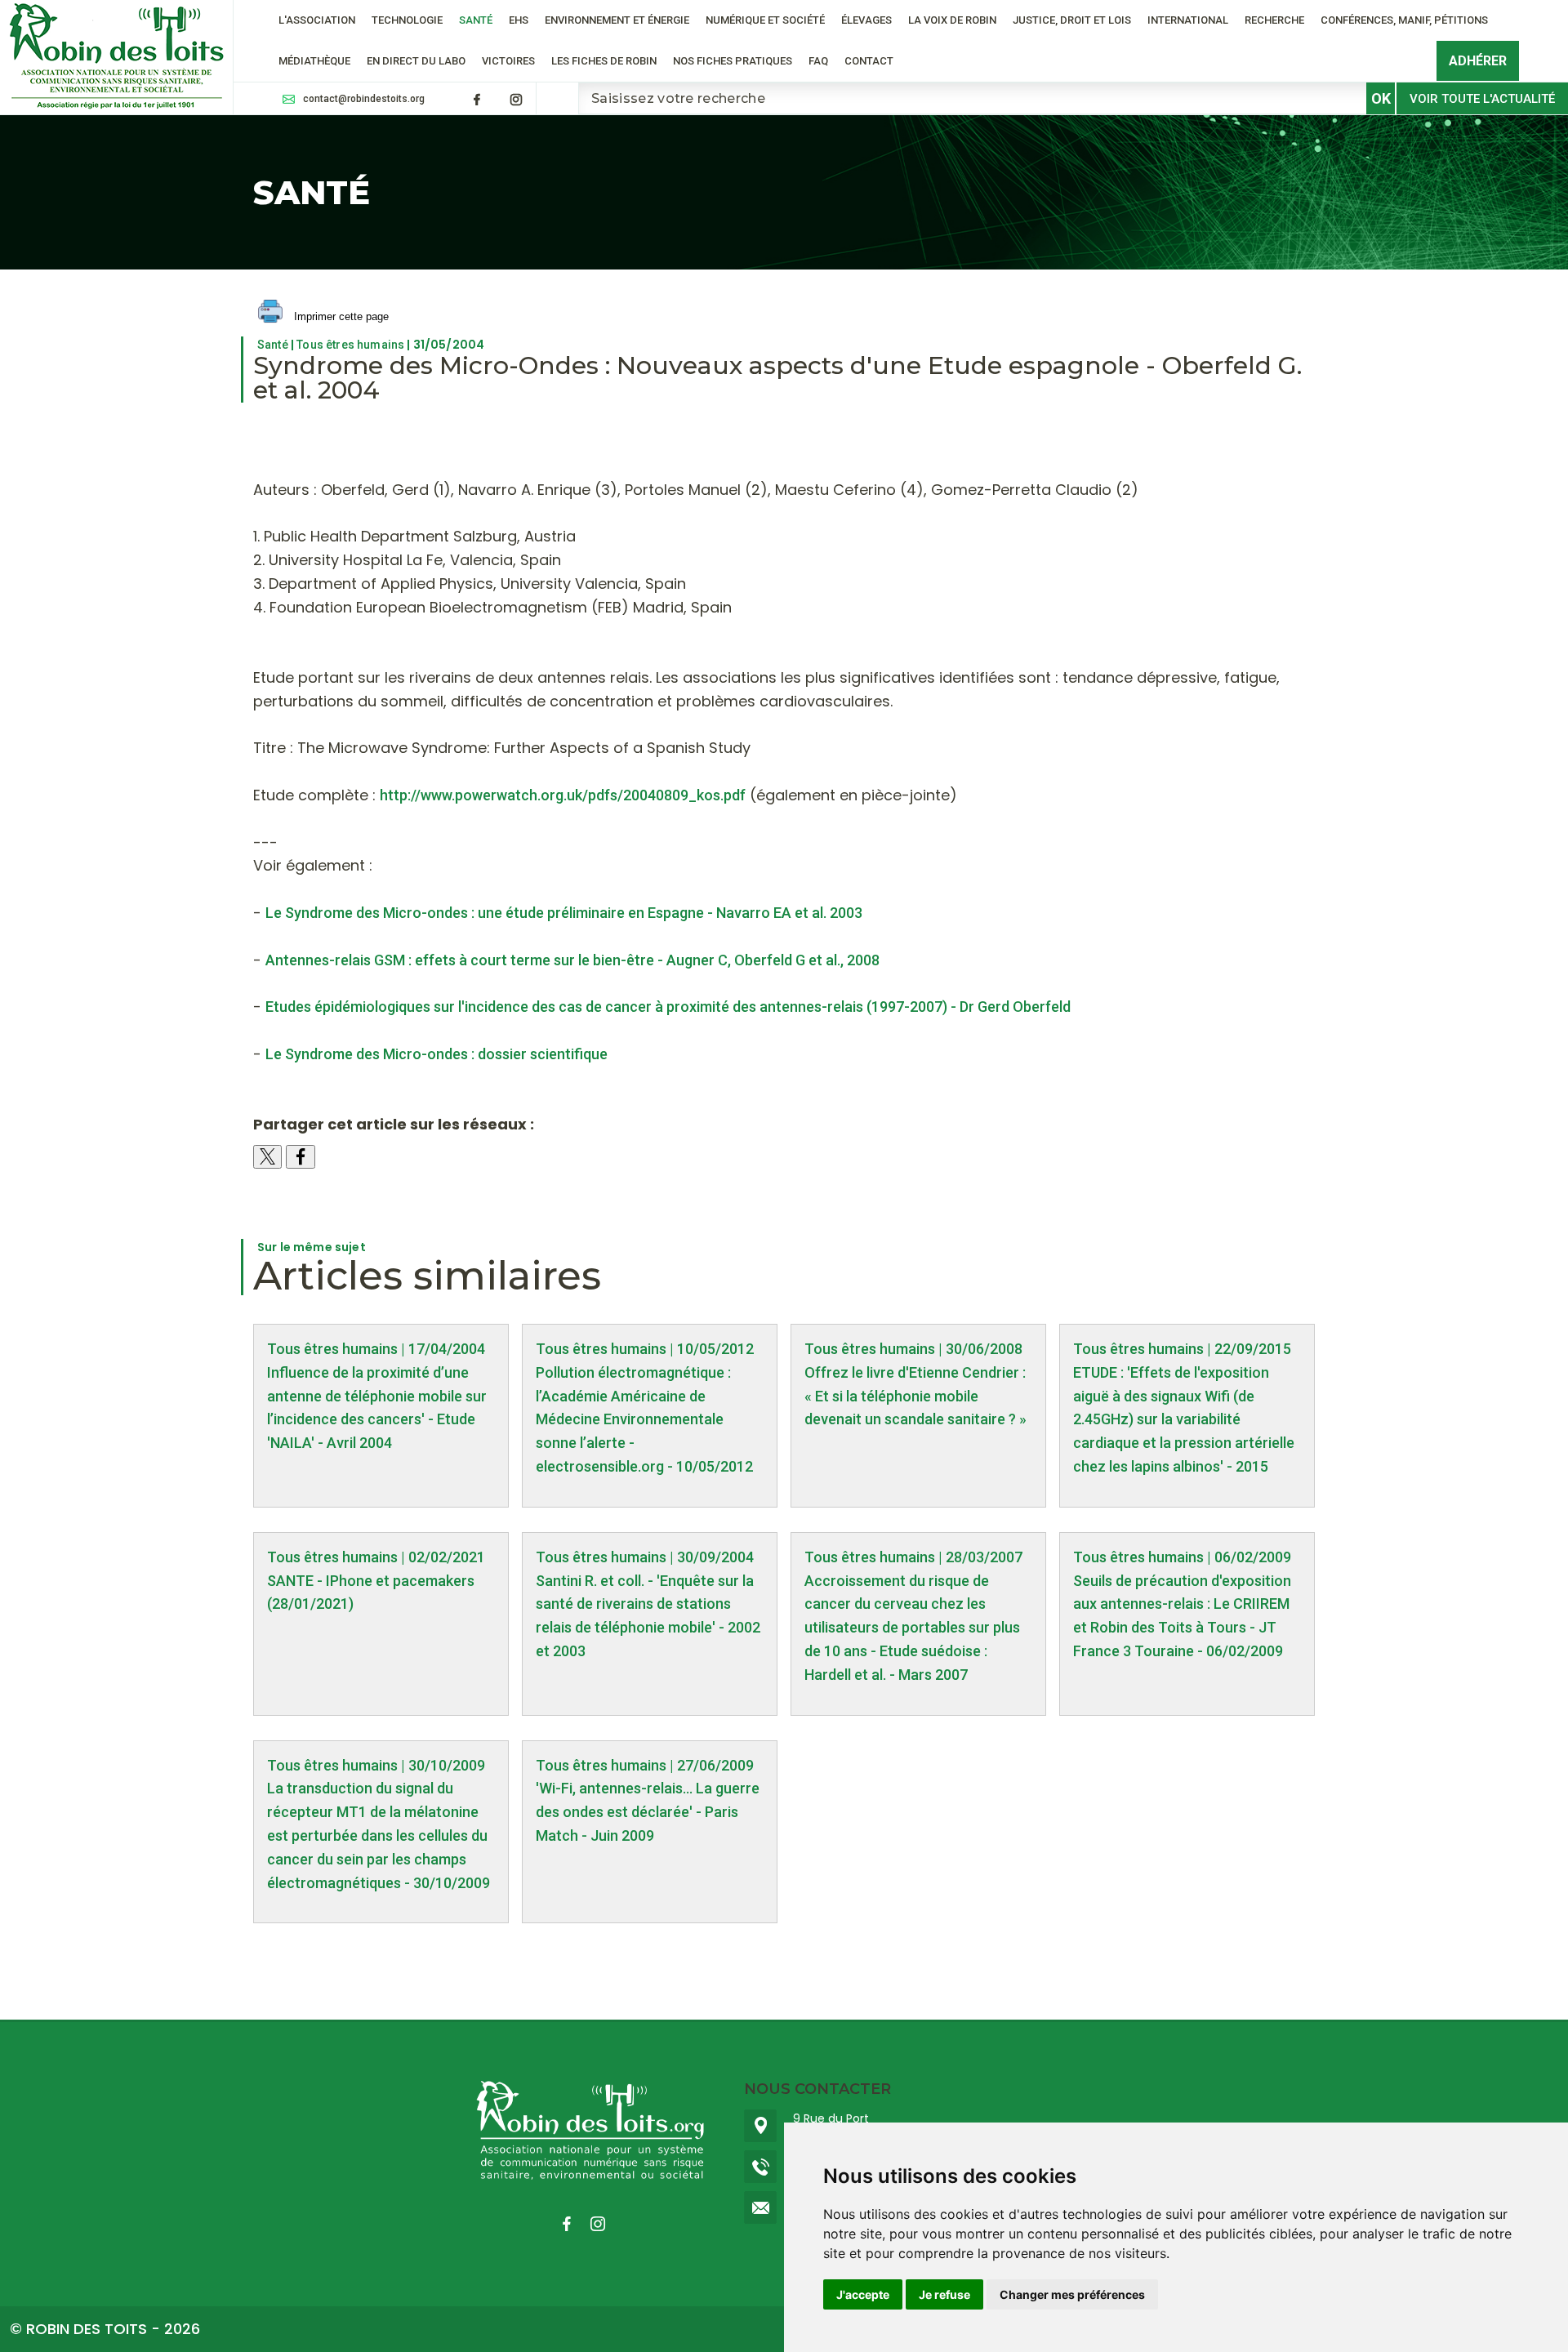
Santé (476, 20)
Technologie (407, 20)
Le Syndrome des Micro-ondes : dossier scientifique (437, 1054)
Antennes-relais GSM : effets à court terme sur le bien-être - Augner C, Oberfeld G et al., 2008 (572, 960)
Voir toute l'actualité (1482, 99)
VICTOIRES (508, 61)
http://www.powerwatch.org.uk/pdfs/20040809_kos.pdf (563, 795)
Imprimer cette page (340, 316)
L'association (317, 20)
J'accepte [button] (863, 2294)
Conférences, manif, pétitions (1404, 20)
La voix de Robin (952, 20)
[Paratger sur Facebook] (301, 1157)
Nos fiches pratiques (733, 61)
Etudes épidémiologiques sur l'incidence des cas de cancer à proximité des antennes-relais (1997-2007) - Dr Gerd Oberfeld (668, 1007)
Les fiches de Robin (604, 61)
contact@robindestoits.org (364, 99)
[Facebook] (477, 100)
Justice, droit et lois (1072, 20)
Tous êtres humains (350, 345)
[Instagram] (516, 100)
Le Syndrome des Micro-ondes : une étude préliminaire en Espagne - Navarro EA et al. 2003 (564, 913)
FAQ (818, 61)
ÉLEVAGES (866, 20)
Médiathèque (314, 61)
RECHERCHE (1274, 20)
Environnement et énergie (617, 20)
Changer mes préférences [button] (1072, 2294)
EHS (519, 20)
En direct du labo (416, 61)
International (1188, 20)
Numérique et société (765, 20)
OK (1381, 98)
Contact (869, 61)
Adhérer (1478, 61)
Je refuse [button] (944, 2294)
